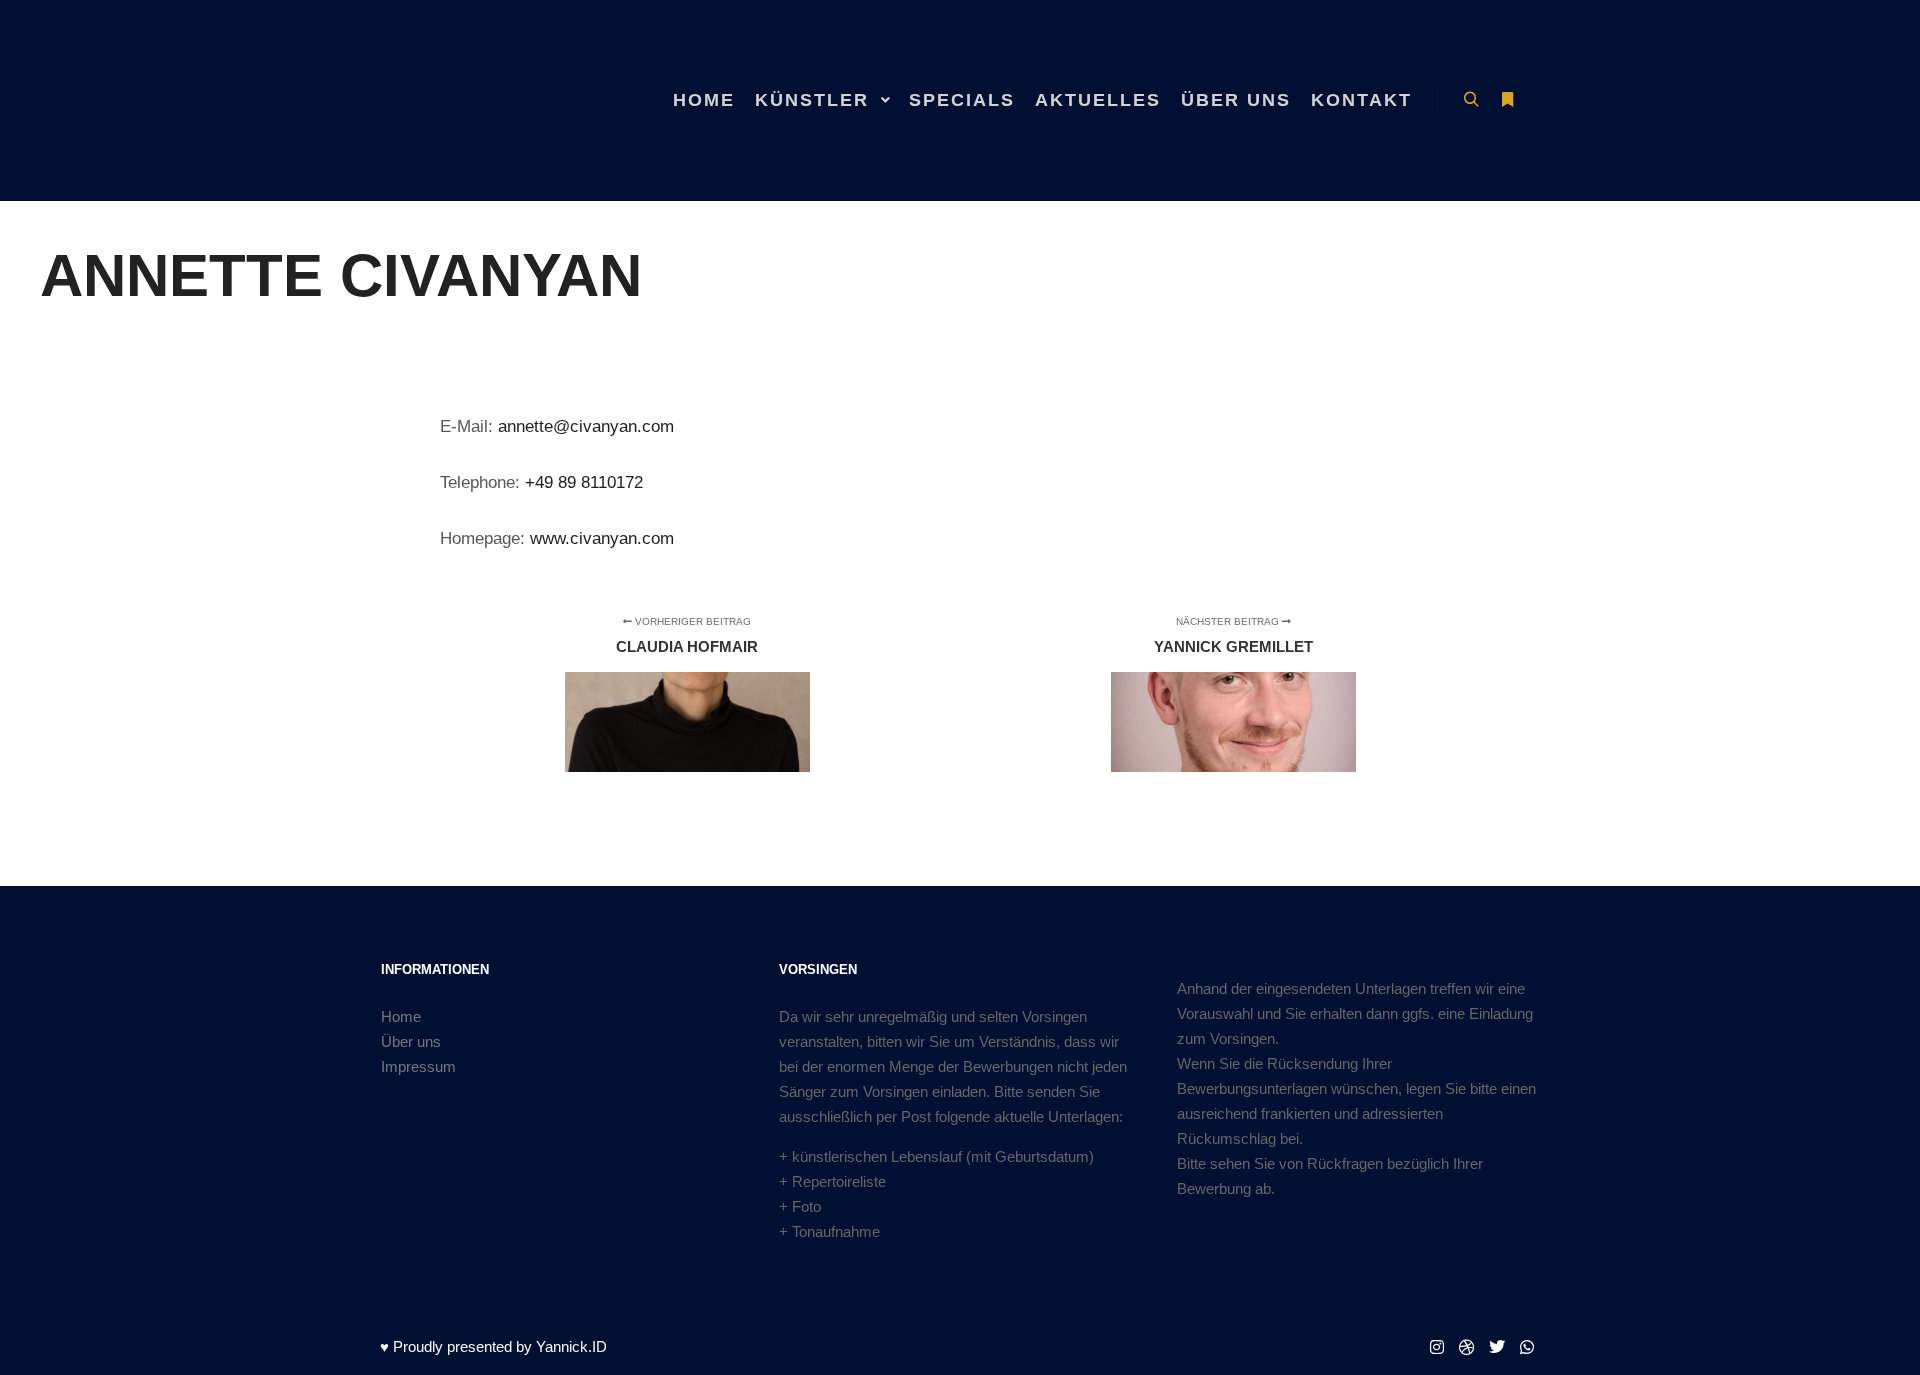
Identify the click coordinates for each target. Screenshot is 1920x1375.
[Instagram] (1437, 1347)
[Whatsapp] (1527, 1347)
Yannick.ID (571, 1346)
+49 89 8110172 (584, 482)
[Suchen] (1471, 100)
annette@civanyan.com (586, 426)
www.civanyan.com (602, 538)
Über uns (411, 1041)
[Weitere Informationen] (1507, 100)
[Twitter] (1497, 1347)
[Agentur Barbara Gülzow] (480, 100)
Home (401, 1016)
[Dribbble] (1467, 1347)
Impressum (418, 1066)
